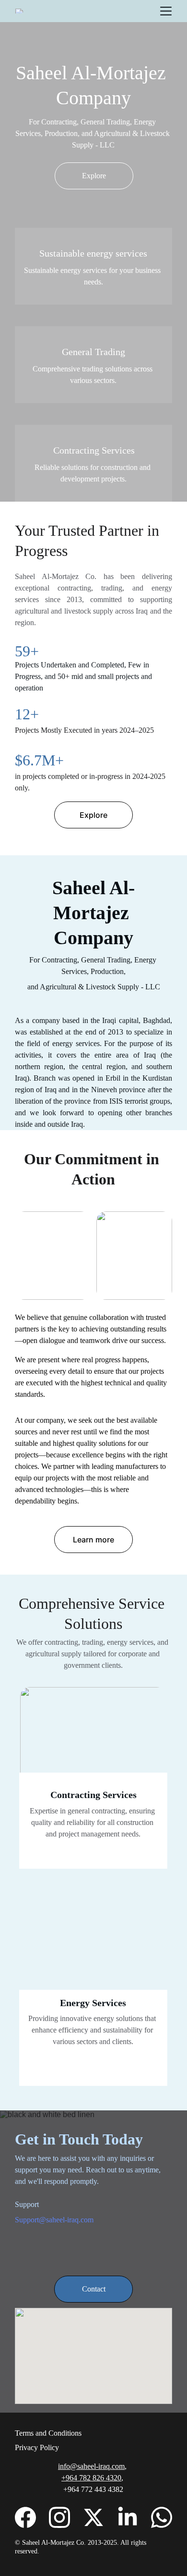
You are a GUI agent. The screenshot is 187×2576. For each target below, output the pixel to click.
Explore (94, 176)
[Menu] (166, 11)
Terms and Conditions (48, 2433)
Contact (94, 2289)
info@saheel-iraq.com (91, 2466)
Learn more (93, 1540)
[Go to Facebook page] (25, 2517)
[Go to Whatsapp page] (162, 2517)
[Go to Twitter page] (93, 2517)
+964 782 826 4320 (91, 2478)
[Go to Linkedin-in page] (128, 2517)
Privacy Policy (37, 2447)
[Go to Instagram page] (59, 2517)
